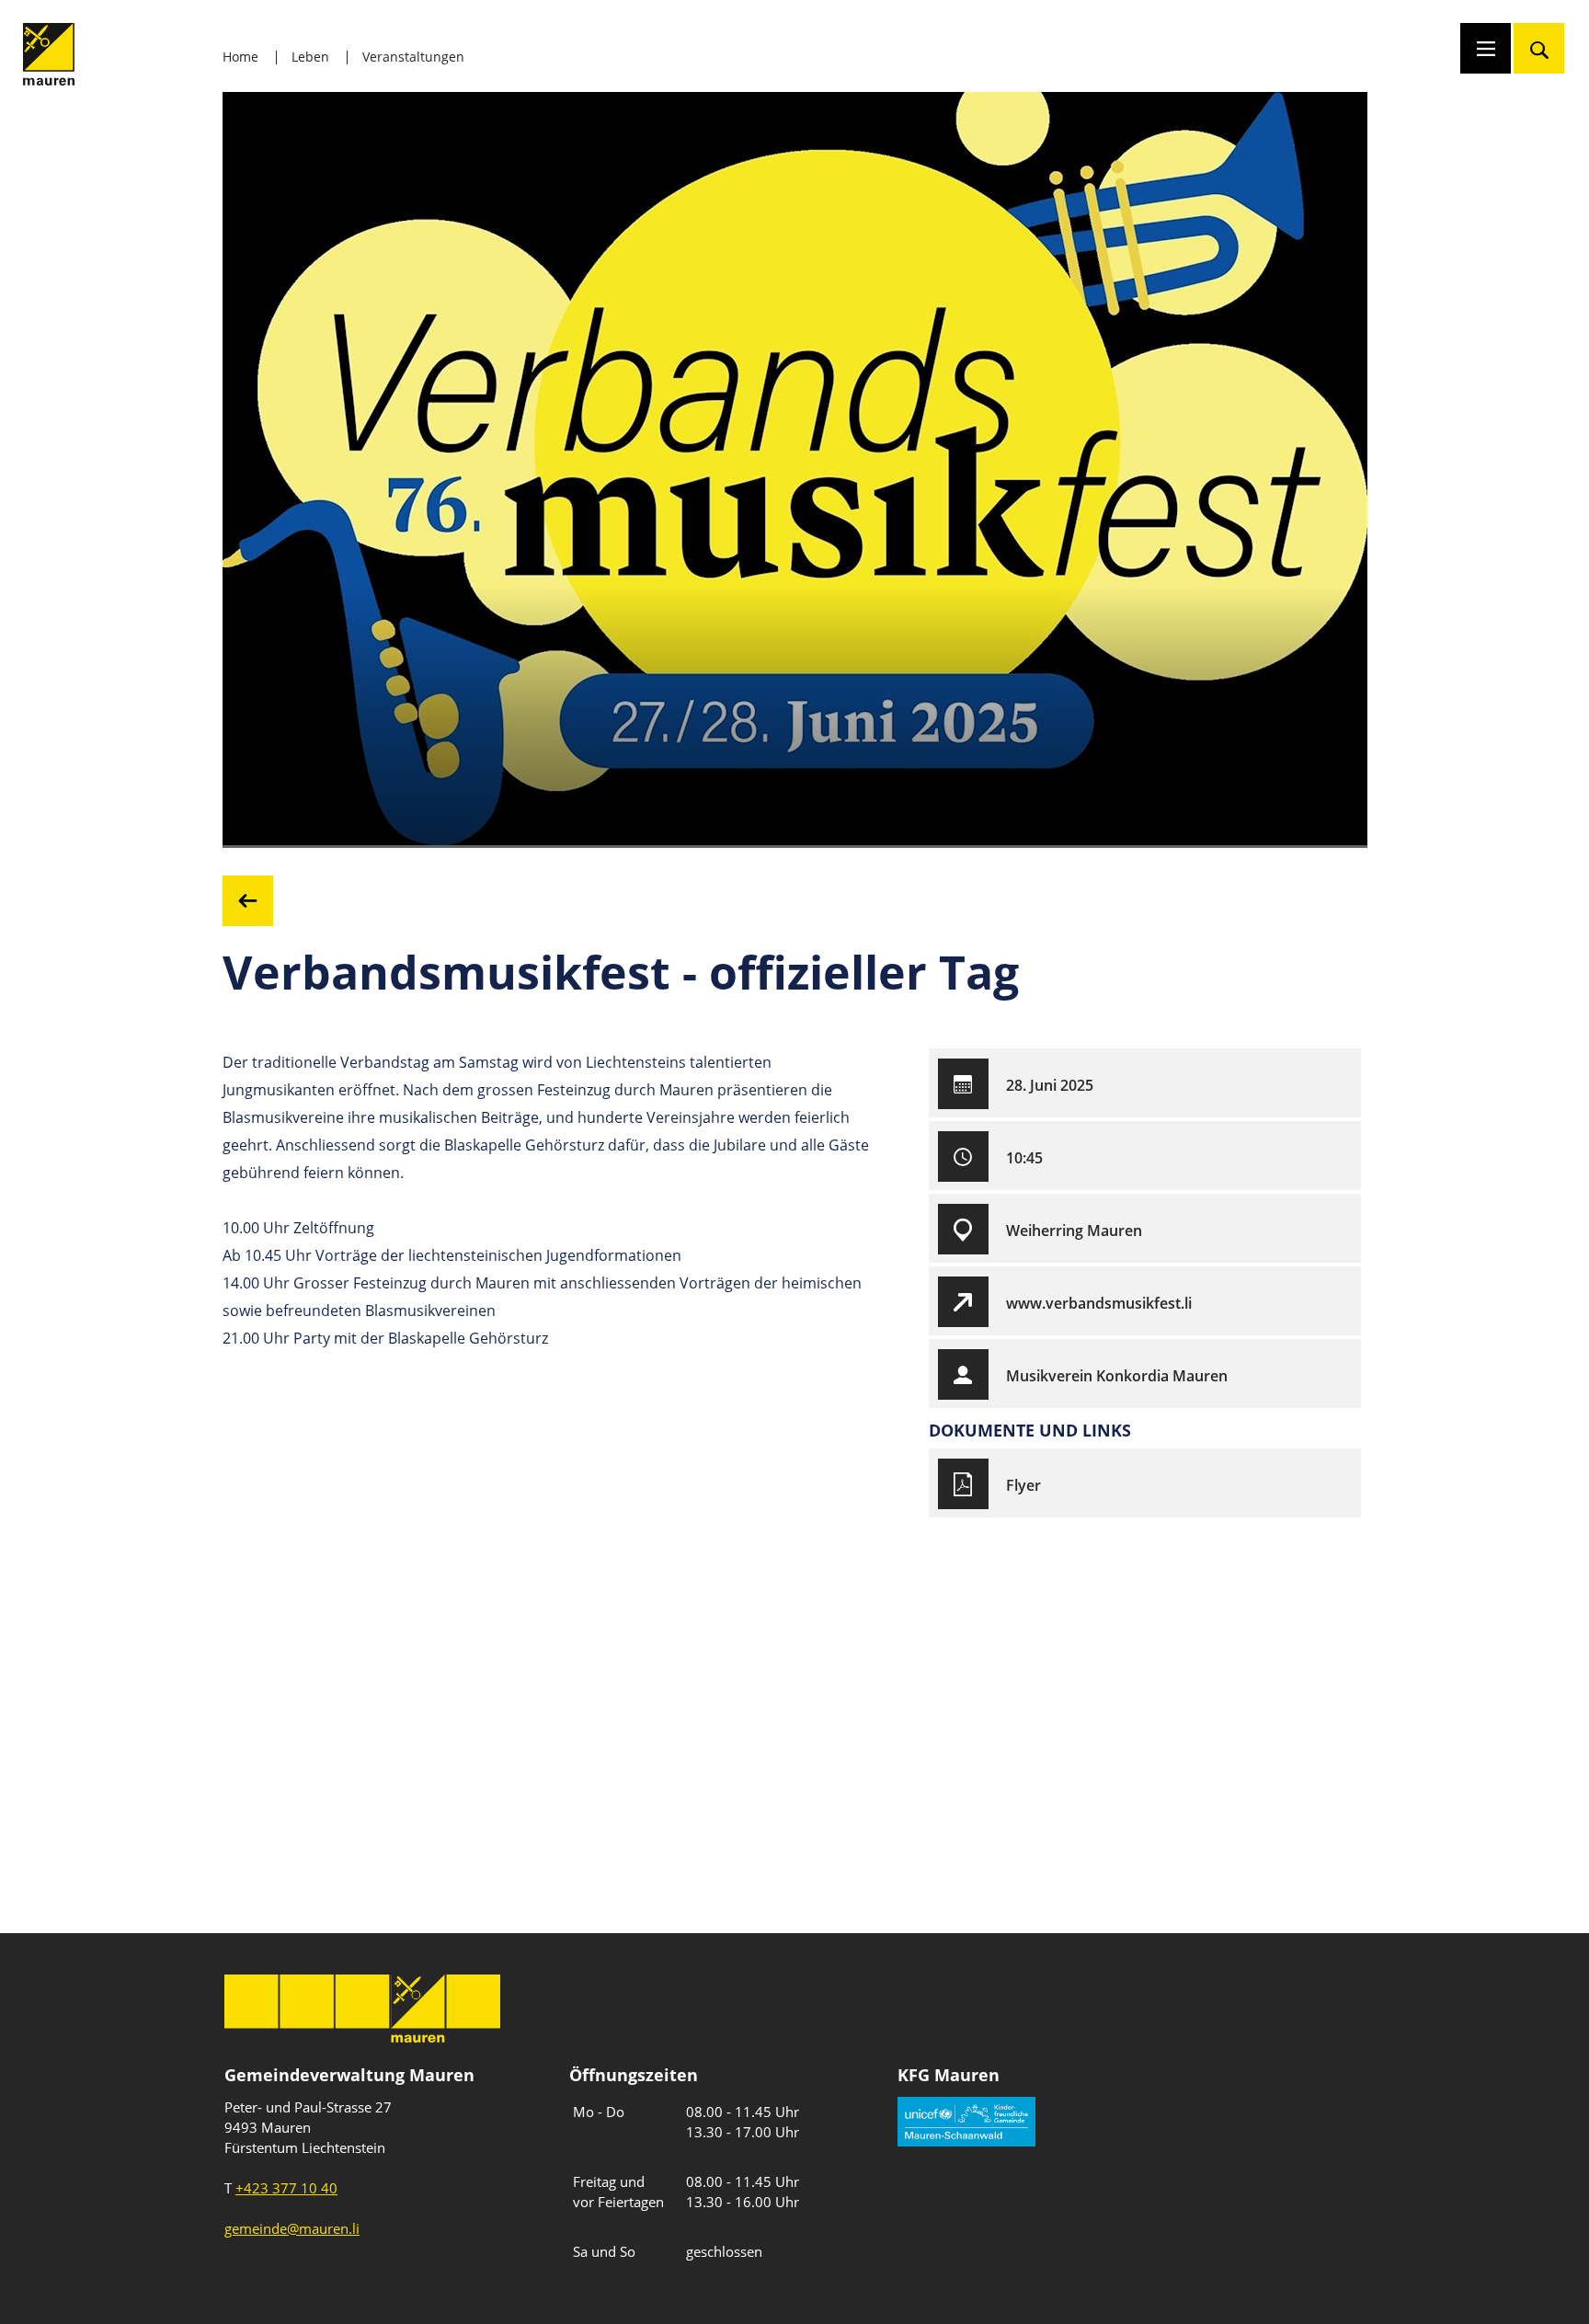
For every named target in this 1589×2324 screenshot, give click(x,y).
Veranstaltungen (413, 57)
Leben (310, 57)
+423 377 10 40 (286, 2188)
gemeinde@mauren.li (292, 2228)
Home (240, 57)
